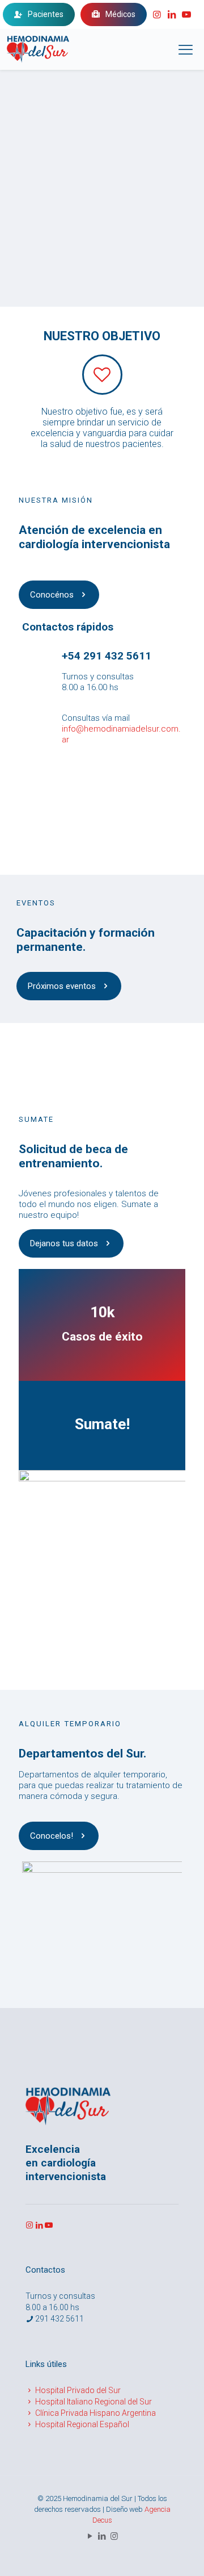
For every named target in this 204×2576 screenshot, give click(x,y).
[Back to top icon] (181, 2510)
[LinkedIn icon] (102, 2536)
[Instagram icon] (114, 2536)
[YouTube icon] (90, 2536)
